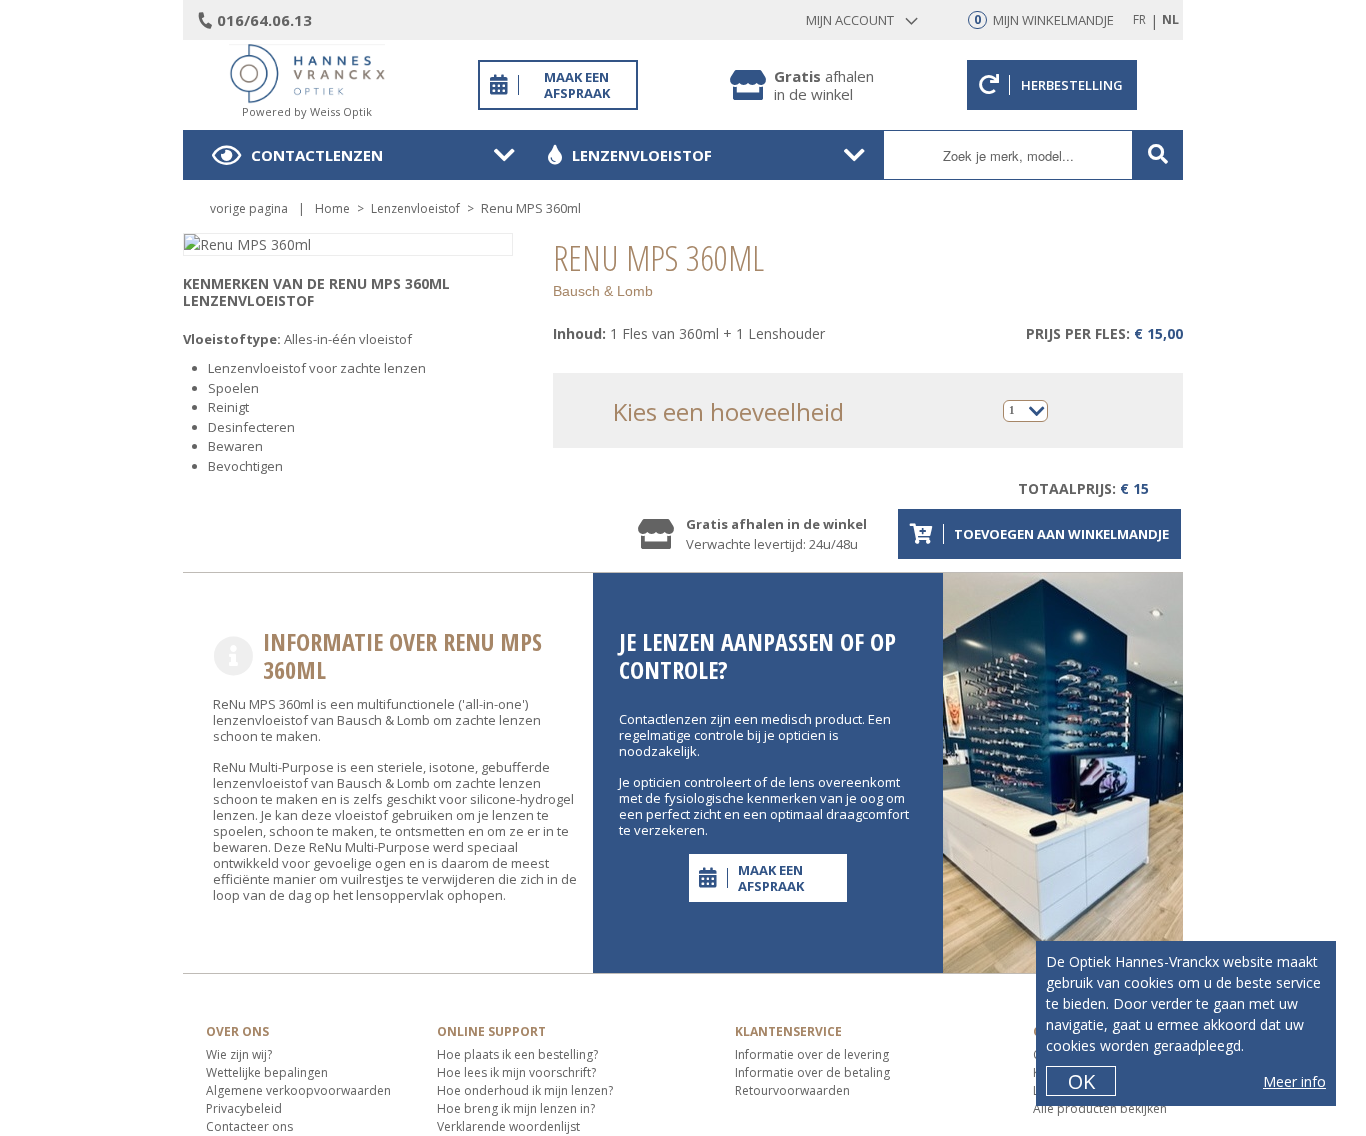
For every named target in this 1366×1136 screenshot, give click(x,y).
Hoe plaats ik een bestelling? (517, 1054)
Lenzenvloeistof (642, 155)
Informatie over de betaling (812, 1072)
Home (332, 208)
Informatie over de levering (812, 1054)
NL (1170, 19)
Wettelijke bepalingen (267, 1072)
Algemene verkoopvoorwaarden (298, 1090)
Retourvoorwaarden (792, 1090)
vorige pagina (249, 208)
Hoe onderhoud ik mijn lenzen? (525, 1090)
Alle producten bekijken (1100, 1108)
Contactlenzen (317, 155)
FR (1139, 19)
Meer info (1294, 1081)
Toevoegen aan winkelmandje (1061, 534)
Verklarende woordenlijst (508, 1126)
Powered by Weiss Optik (307, 111)
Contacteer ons (249, 1126)
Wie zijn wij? (239, 1054)
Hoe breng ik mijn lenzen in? (516, 1108)
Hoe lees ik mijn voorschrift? (516, 1072)
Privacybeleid (244, 1108)
